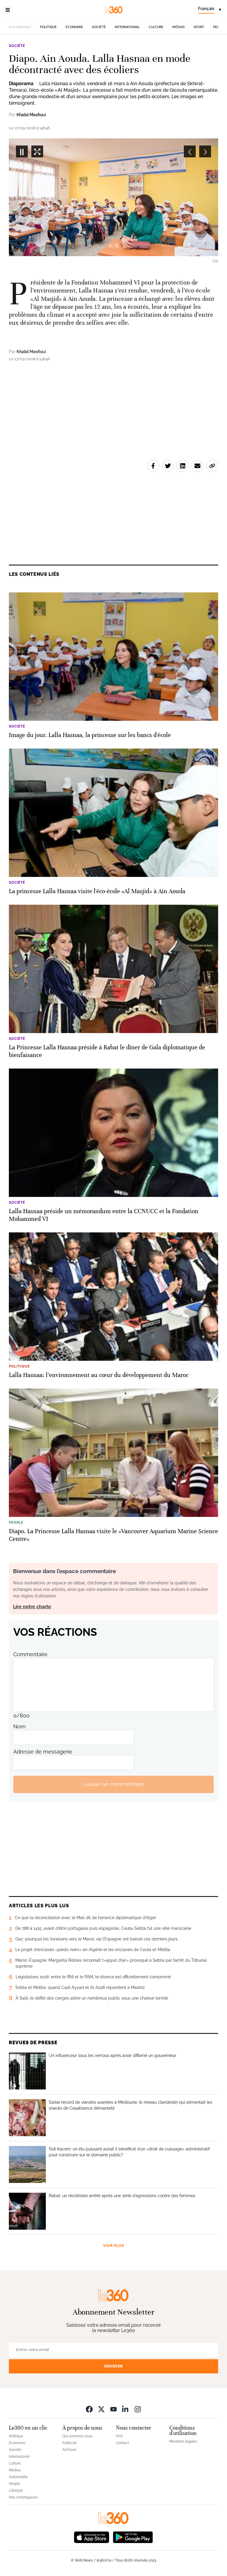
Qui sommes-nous (77, 2436)
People (14, 2484)
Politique (48, 27)
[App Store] (92, 2537)
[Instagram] (138, 2409)
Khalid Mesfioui (31, 115)
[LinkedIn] (126, 2409)
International (127, 27)
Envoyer (113, 2366)
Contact (122, 2443)
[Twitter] (101, 2409)
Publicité (69, 2443)
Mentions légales (183, 2441)
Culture (156, 27)
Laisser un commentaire (113, 1784)
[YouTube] (113, 2409)
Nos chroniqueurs (23, 2497)
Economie (74, 27)
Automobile (18, 2477)
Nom (20, 1726)
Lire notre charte (32, 1607)
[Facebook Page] (89, 2409)
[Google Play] (133, 2537)
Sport (199, 27)
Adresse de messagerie (43, 1752)
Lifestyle (16, 2491)
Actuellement (20, 27)
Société (99, 27)
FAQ (119, 2436)
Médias (179, 27)
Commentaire (30, 1654)
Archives (69, 2450)
